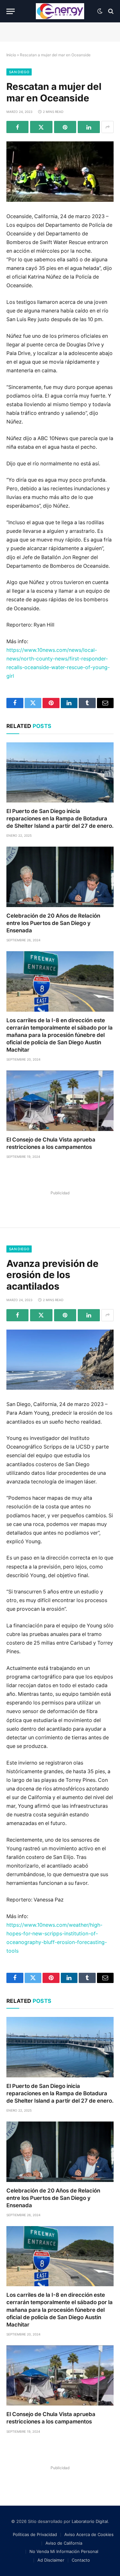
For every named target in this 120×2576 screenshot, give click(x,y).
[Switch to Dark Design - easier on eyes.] (100, 11)
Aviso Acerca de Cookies (89, 2534)
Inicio (11, 55)
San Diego (19, 72)
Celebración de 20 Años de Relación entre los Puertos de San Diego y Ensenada (53, 923)
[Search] (110, 11)
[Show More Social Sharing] (108, 127)
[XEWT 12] (60, 11)
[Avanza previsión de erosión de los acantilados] (60, 1360)
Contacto (81, 2560)
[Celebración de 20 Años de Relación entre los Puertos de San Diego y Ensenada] (60, 877)
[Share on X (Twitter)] (41, 127)
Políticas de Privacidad (35, 2534)
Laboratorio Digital (90, 2521)
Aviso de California (64, 2543)
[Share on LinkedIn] (89, 127)
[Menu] (11, 11)
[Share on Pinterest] (65, 127)
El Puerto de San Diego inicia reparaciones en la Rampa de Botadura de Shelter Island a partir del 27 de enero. (60, 818)
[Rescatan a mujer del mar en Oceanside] (60, 171)
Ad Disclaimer (51, 2560)
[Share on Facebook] (17, 127)
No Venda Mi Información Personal (64, 2551)
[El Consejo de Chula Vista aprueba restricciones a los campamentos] (60, 1101)
